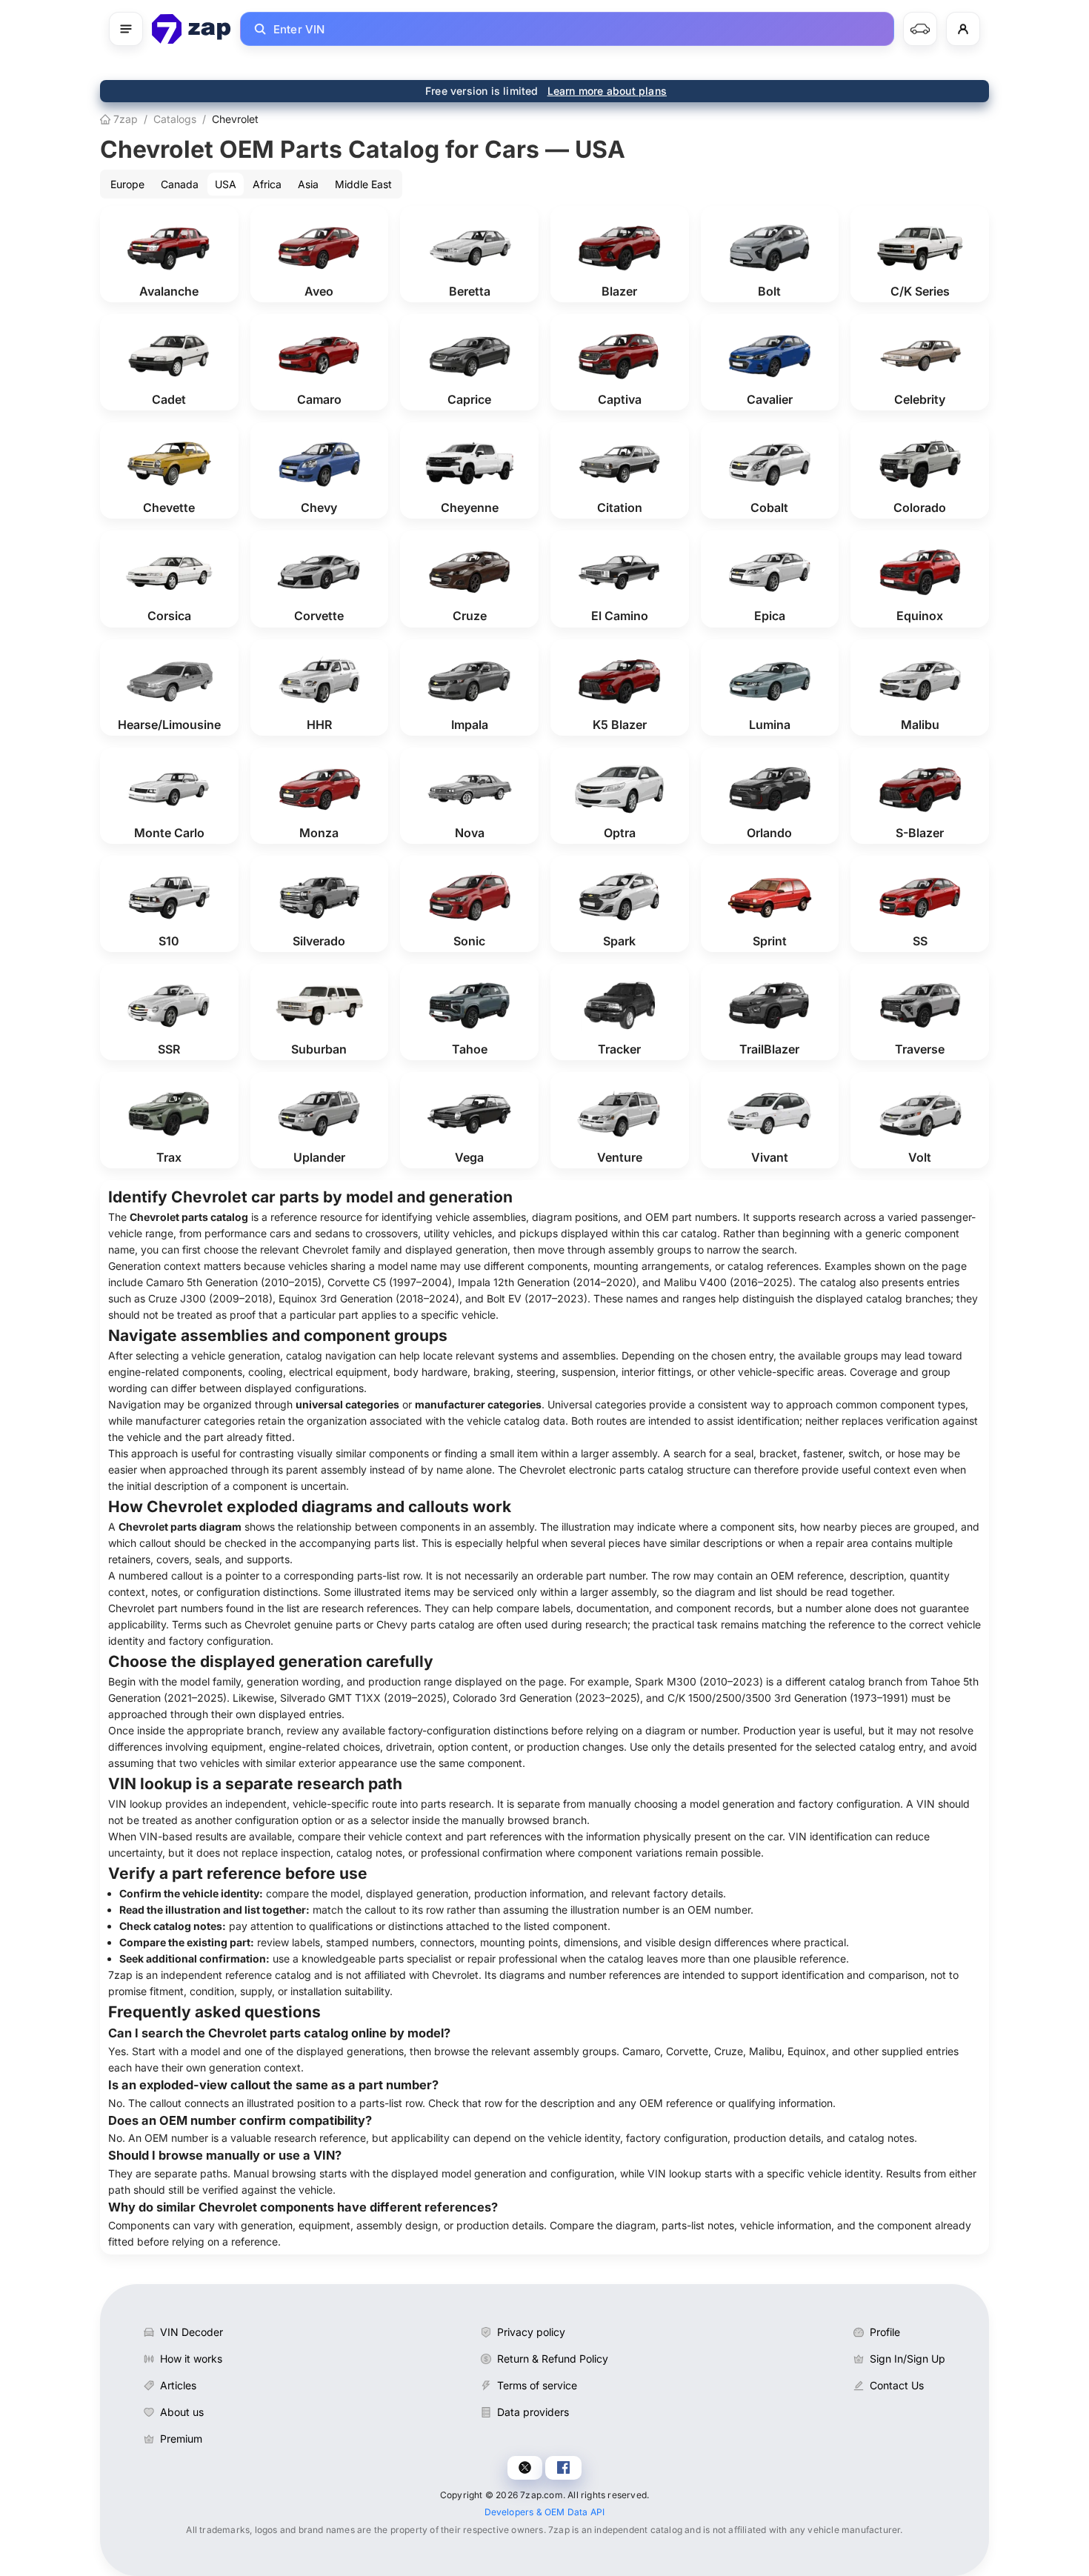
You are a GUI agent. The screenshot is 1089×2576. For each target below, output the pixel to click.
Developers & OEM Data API (545, 2512)
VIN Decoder (192, 2332)
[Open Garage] (920, 29)
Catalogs (175, 119)
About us (182, 2412)
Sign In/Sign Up (907, 2359)
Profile (885, 2332)
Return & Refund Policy (553, 2359)
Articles (178, 2385)
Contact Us (897, 2385)
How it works (191, 2359)
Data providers (533, 2412)
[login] (963, 29)
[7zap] (192, 29)
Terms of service (537, 2385)
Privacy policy (531, 2332)
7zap (124, 119)
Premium (181, 2439)
